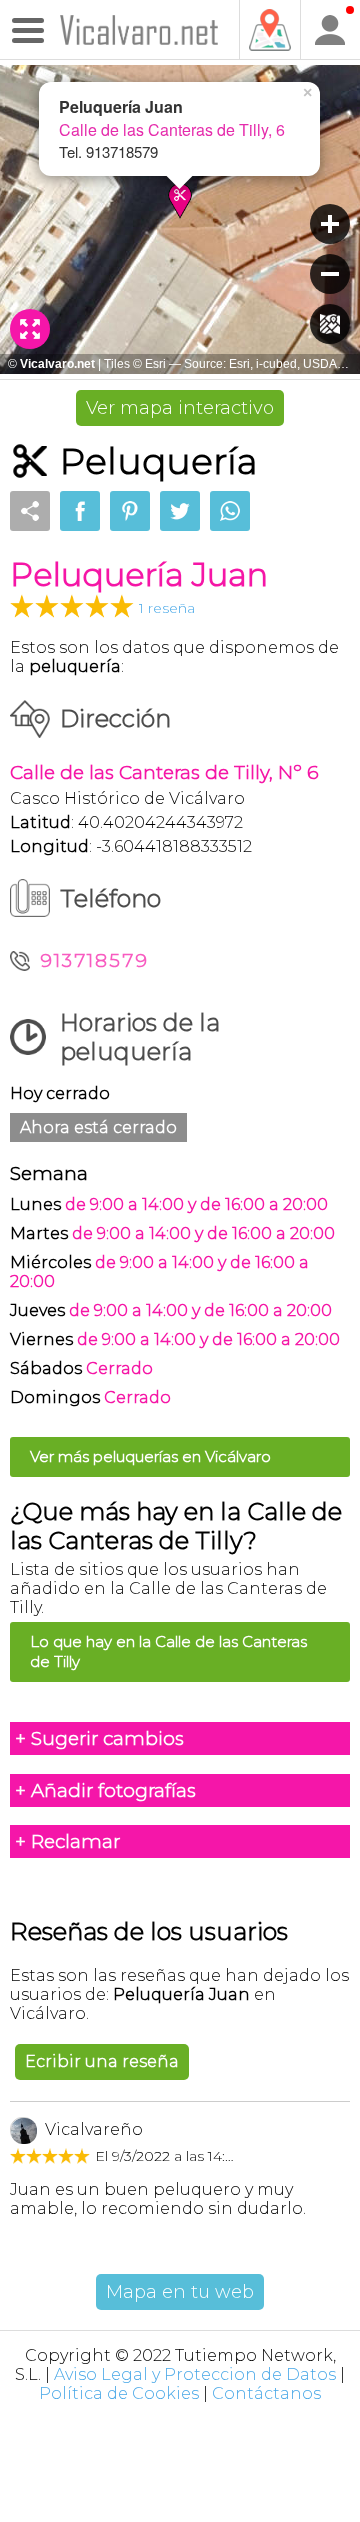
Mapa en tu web (180, 2292)
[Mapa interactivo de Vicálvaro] (269, 30)
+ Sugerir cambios (99, 1738)
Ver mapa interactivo (180, 408)
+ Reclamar (67, 1841)
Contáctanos (266, 2393)
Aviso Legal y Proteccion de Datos (195, 2374)
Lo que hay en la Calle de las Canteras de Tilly (168, 1651)
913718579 (94, 960)
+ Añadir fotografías (105, 1790)
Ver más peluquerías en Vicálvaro (150, 1456)
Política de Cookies (119, 2393)
